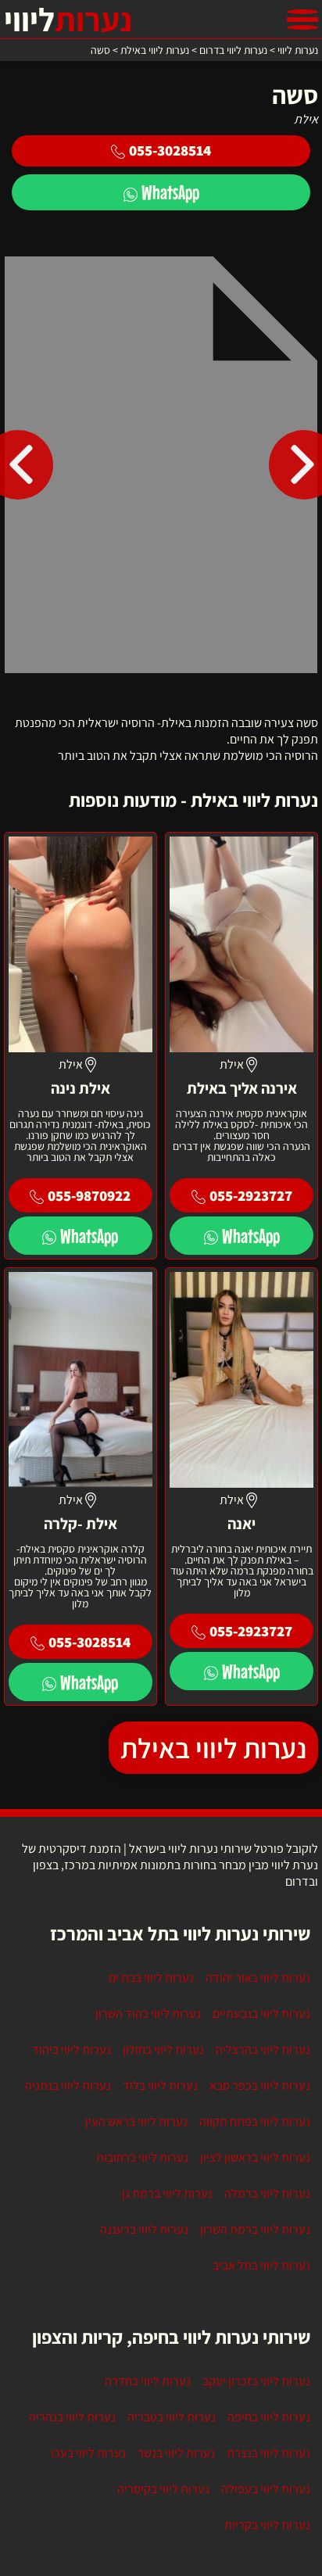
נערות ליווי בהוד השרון (148, 2014)
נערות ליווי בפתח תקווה (255, 2121)
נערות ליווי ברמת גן (167, 2193)
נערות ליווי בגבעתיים (261, 2014)
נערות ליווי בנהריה (72, 2417)
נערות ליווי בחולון (163, 2049)
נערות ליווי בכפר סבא (260, 2085)
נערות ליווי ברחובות (142, 2157)
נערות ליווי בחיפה (269, 2417)
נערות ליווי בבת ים (151, 1978)
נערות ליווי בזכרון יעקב (256, 2381)
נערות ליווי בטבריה (172, 2417)
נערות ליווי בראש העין (136, 2121)
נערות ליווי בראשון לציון (255, 2157)
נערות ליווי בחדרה (148, 2381)
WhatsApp (170, 192)
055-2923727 (251, 1195)
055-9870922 (89, 1195)
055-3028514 (170, 150)
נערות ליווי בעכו (88, 2453)
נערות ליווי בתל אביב (261, 2265)
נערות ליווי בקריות (267, 2525)
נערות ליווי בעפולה (266, 2489)
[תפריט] (302, 20)
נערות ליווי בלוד (160, 2085)
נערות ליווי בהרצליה (263, 2049)
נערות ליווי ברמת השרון (255, 2229)
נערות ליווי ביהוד (72, 2049)
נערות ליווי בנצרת (268, 2453)
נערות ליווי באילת (213, 1748)
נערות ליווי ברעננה (144, 2229)
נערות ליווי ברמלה (267, 2193)
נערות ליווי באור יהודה (258, 1978)
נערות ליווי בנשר (176, 2453)
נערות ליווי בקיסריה (163, 2489)
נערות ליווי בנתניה (68, 2085)
